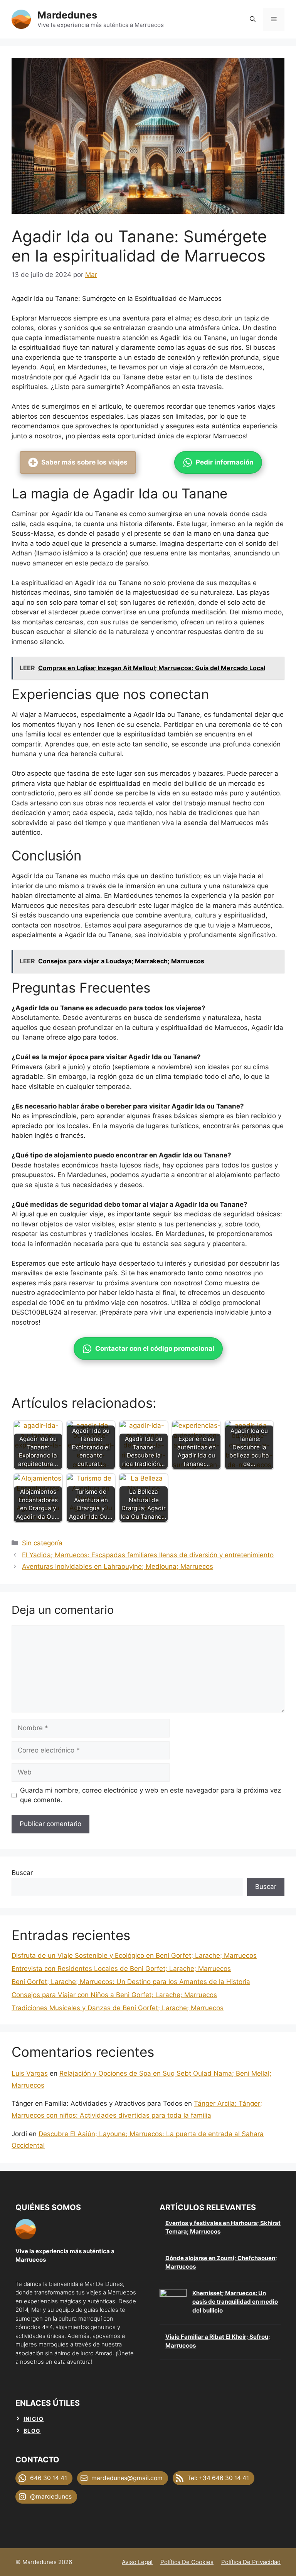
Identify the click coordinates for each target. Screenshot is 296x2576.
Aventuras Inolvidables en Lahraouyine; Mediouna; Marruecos (118, 1566)
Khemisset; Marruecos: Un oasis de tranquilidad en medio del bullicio (235, 2302)
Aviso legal (137, 2562)
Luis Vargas (30, 2073)
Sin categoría (42, 1543)
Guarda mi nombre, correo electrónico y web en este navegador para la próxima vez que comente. (151, 1795)
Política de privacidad (251, 2562)
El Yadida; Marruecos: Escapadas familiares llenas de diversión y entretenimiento (148, 1555)
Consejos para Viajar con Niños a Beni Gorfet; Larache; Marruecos (114, 1995)
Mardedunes (67, 15)
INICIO (34, 2419)
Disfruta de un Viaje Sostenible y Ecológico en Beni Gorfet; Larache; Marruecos (134, 1955)
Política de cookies (187, 2562)
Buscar (22, 1873)
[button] (253, 19)
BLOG (32, 2431)
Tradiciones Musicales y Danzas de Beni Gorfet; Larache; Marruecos (118, 2008)
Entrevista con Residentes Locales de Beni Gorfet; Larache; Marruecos (121, 1969)
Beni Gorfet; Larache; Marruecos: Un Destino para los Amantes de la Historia (131, 1982)
